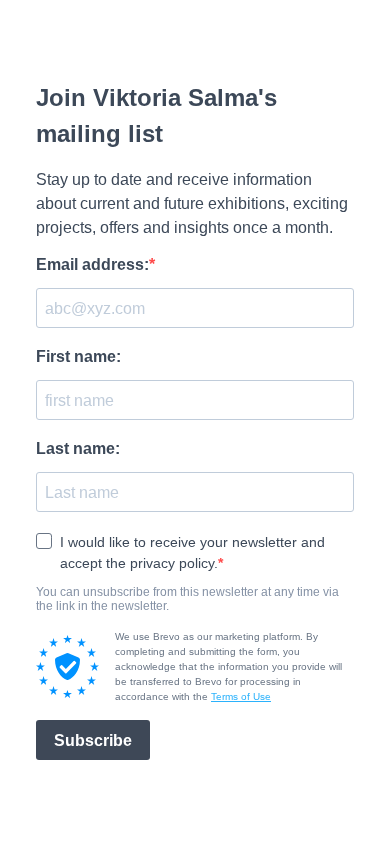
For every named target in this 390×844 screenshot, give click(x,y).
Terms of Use (241, 696)
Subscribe (93, 740)
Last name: (78, 448)
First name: (78, 356)
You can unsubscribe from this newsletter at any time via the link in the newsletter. (187, 599)
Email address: (92, 264)
